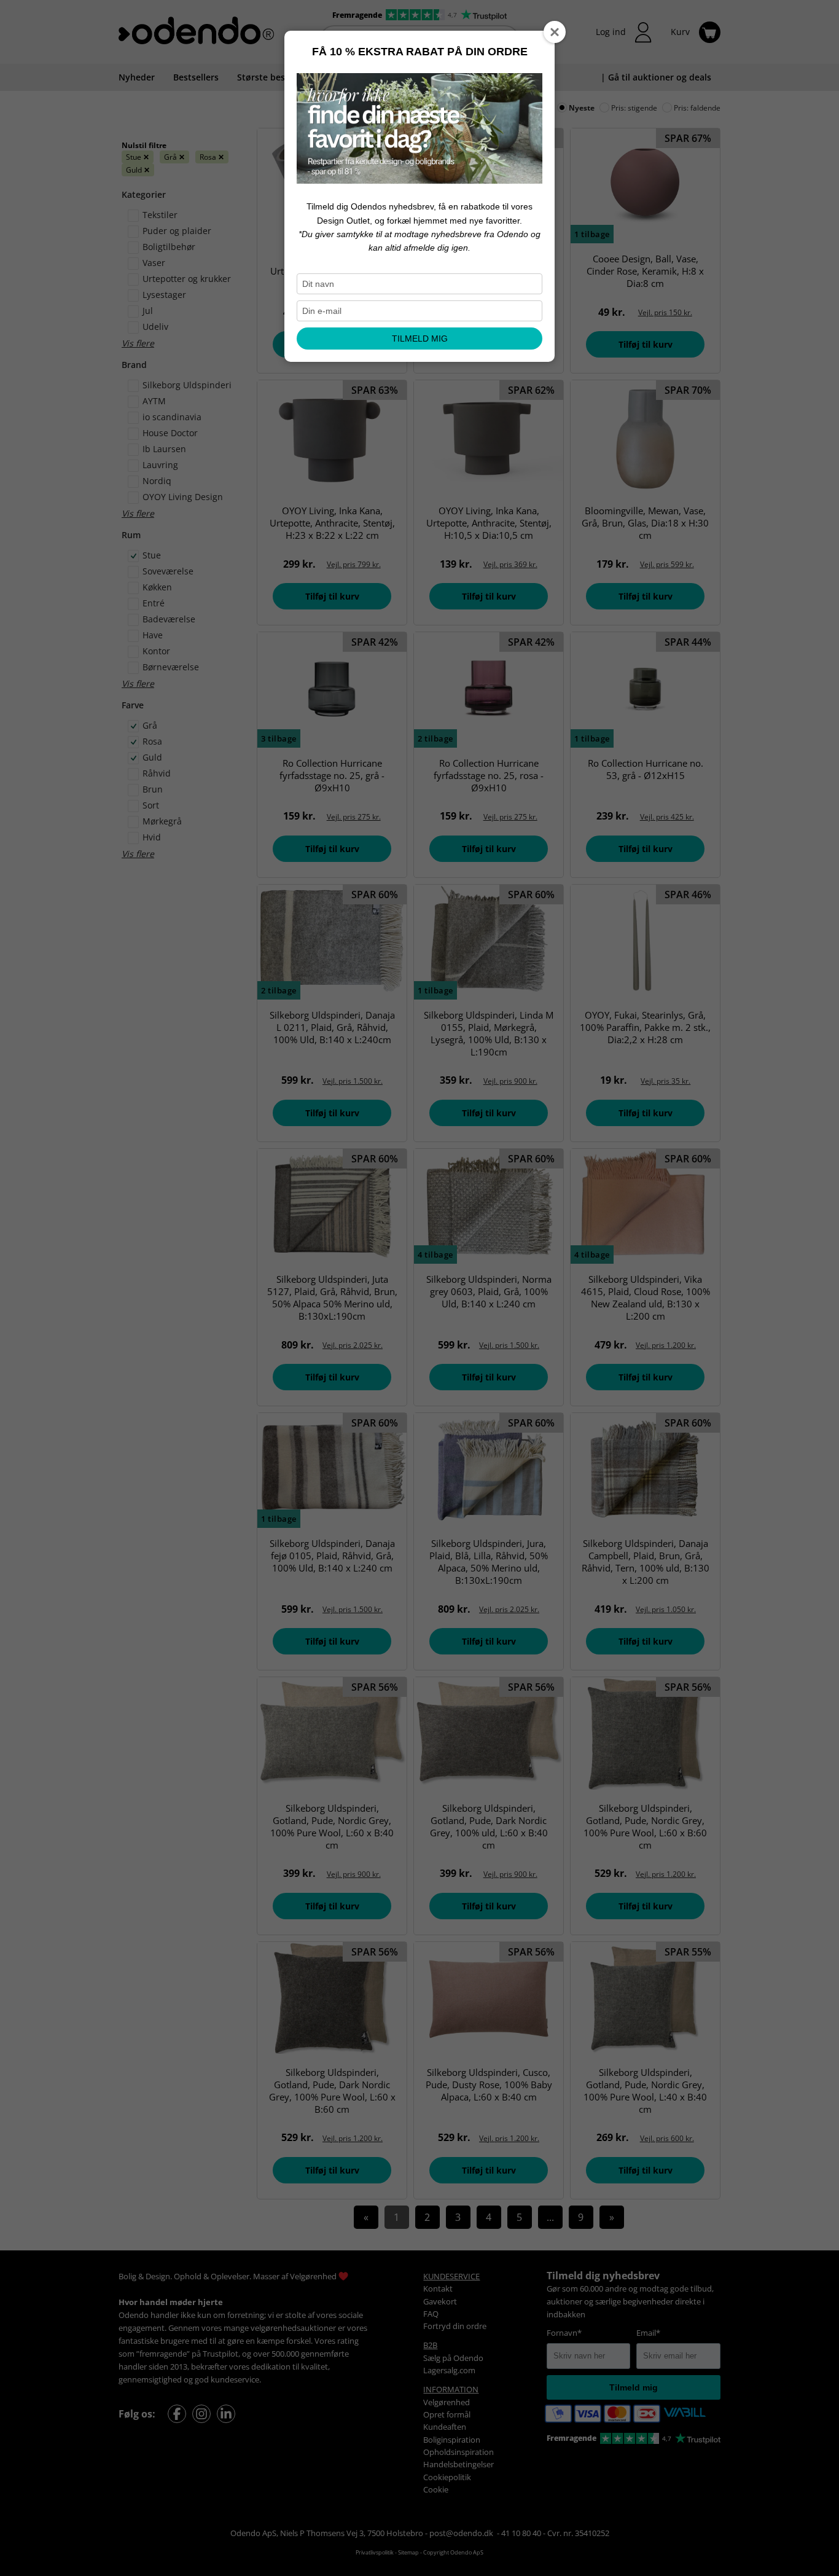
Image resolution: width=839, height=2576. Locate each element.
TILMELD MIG (420, 339)
